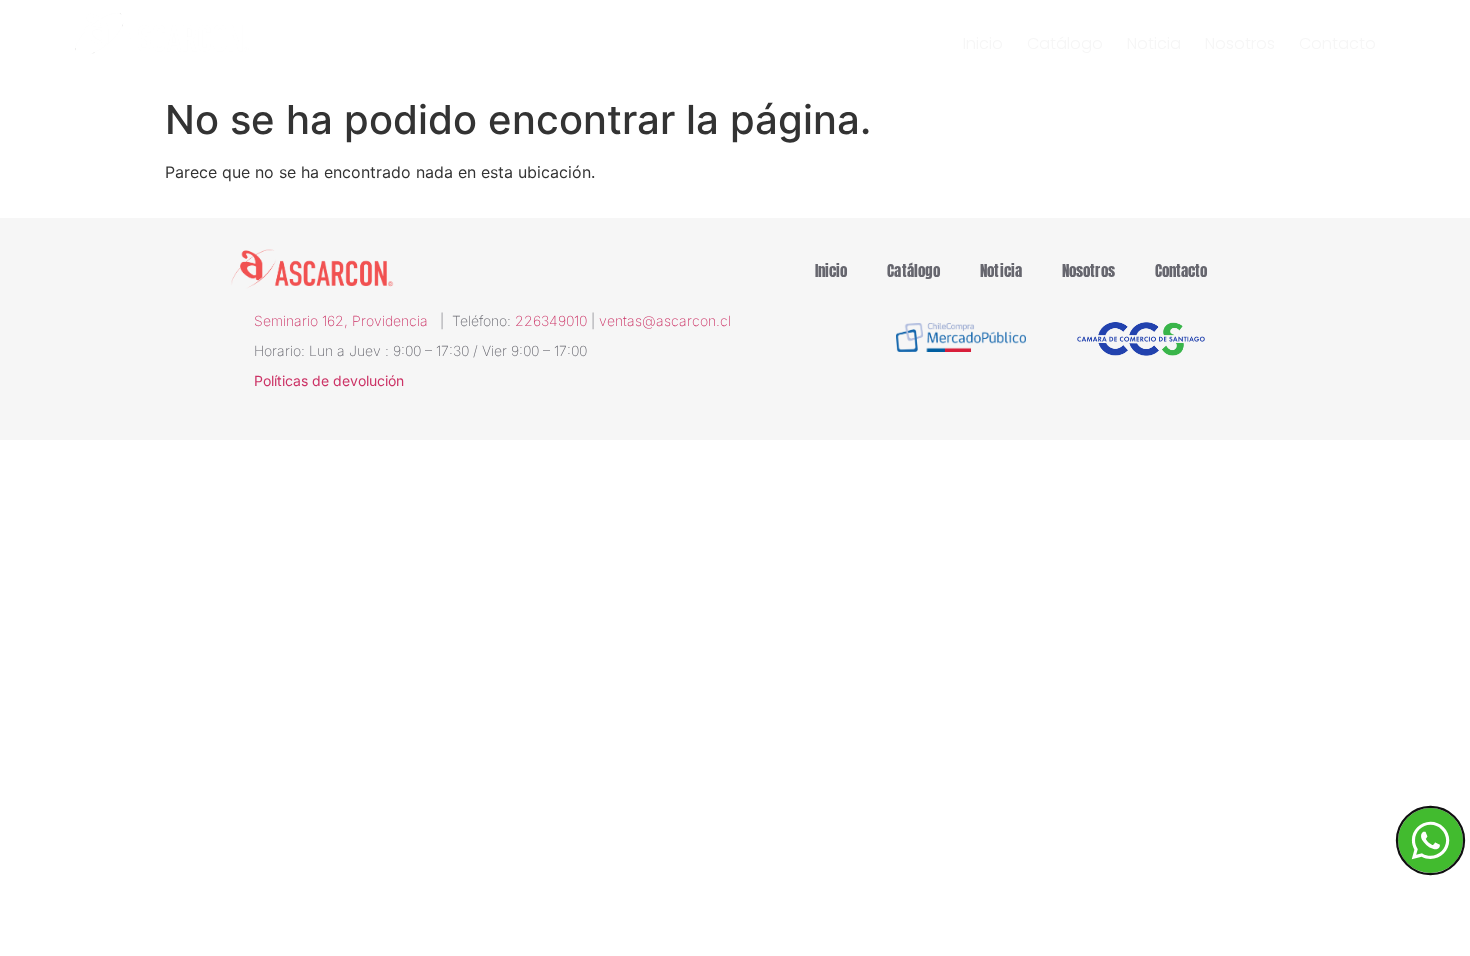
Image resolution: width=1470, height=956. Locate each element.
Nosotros (1240, 44)
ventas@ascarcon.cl (665, 320)
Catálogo (1065, 44)
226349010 (551, 320)
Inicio (983, 44)
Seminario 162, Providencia (347, 320)
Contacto (1337, 44)
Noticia (1154, 44)
